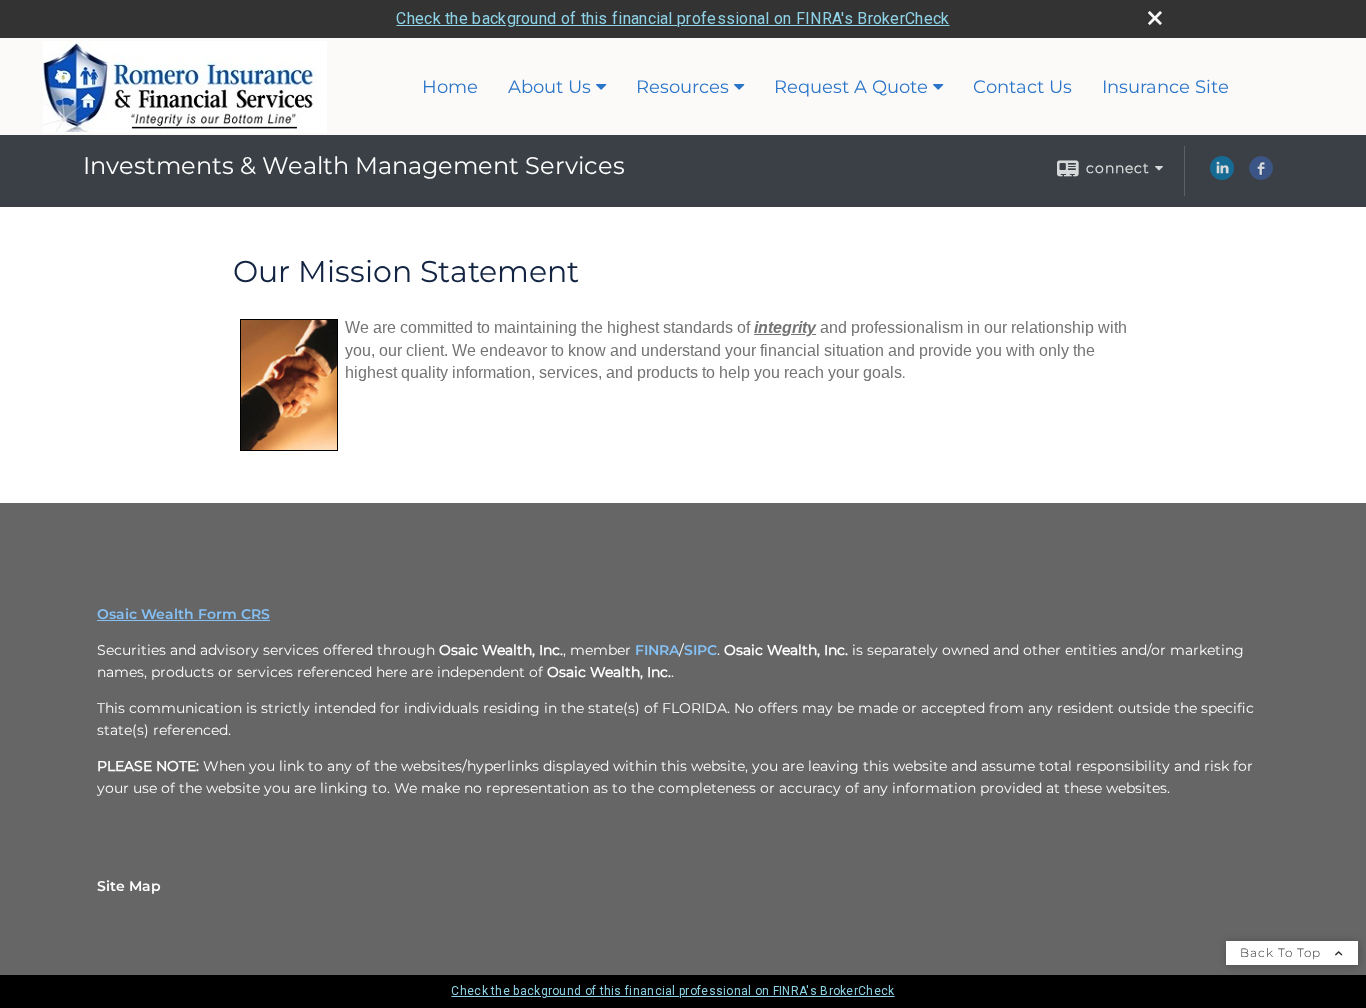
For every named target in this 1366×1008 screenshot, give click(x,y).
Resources (682, 87)
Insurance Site (1165, 87)
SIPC (700, 650)
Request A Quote (851, 87)
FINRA (657, 650)
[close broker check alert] (1155, 18)
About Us (549, 87)
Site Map (129, 886)
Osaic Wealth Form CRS (183, 614)
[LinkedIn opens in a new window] (1222, 175)
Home (450, 87)
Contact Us (1022, 87)
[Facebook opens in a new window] (1261, 175)
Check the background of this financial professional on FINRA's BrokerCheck (672, 18)
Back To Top (1282, 952)
